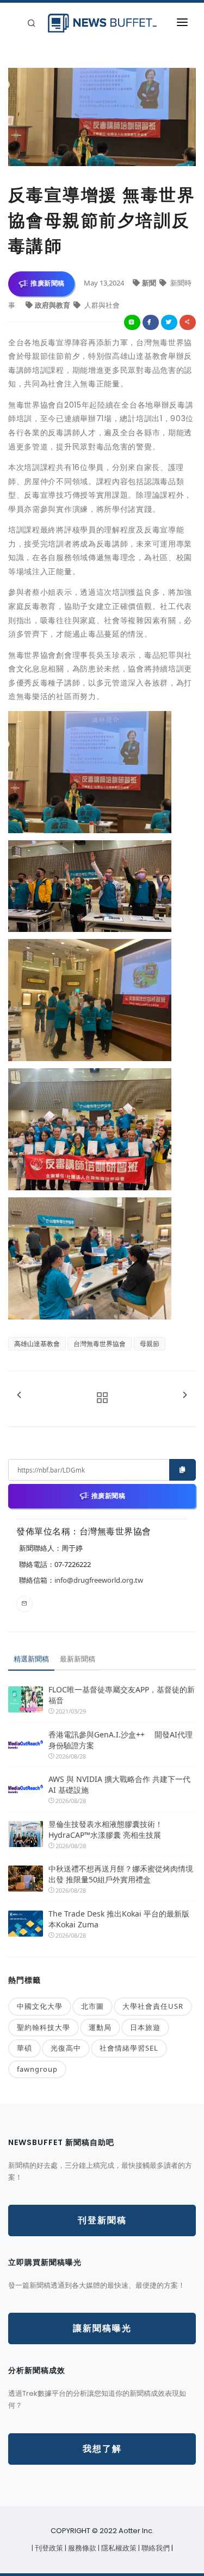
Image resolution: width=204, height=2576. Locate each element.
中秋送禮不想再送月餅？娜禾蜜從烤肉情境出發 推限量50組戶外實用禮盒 (121, 1874)
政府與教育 (53, 305)
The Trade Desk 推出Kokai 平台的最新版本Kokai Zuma (119, 1919)
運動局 (100, 2027)
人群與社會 (101, 305)
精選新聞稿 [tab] (31, 1659)
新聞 (150, 283)
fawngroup (37, 2069)
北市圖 (92, 2006)
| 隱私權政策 (118, 2548)
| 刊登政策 (48, 2548)
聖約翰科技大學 (44, 2027)
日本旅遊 (145, 2027)
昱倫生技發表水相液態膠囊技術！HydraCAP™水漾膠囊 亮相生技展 (106, 1829)
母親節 (150, 1344)
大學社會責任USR (153, 2006)
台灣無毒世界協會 (100, 1344)
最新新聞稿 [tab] (78, 1659)
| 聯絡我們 (155, 2548)
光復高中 (66, 2048)
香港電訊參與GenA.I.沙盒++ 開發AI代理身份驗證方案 (120, 1740)
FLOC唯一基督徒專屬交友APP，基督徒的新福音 (122, 1695)
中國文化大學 (40, 2006)
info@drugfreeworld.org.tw (99, 1580)
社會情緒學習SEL (129, 2048)
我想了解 (102, 2449)
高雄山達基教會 (37, 1344)
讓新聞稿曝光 (102, 2328)
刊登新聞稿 (102, 2220)
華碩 (24, 2048)
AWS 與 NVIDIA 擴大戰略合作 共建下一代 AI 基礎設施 (119, 1784)
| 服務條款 (81, 2548)
